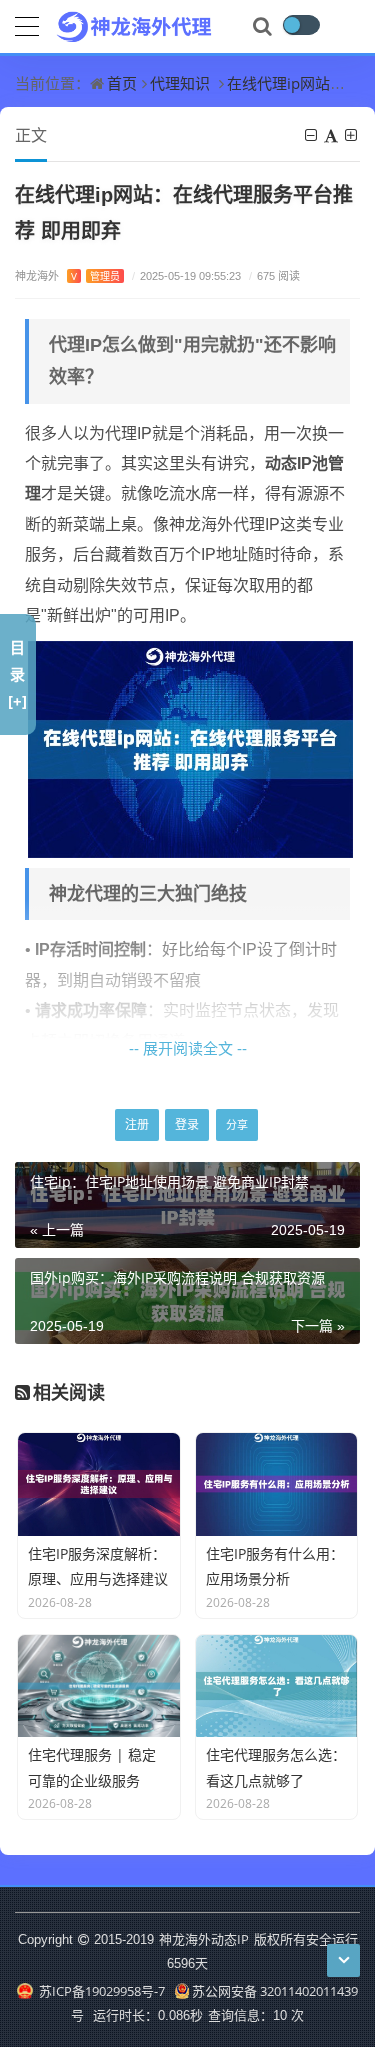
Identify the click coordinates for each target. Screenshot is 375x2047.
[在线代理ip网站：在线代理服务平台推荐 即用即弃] (190, 748)
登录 (187, 1124)
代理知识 (180, 83)
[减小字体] (312, 135)
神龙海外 (67, 275)
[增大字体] (352, 135)
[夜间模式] (301, 25)
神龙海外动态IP (204, 1939)
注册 (137, 1124)
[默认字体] (332, 135)
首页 (122, 83)
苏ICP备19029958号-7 (100, 1991)
